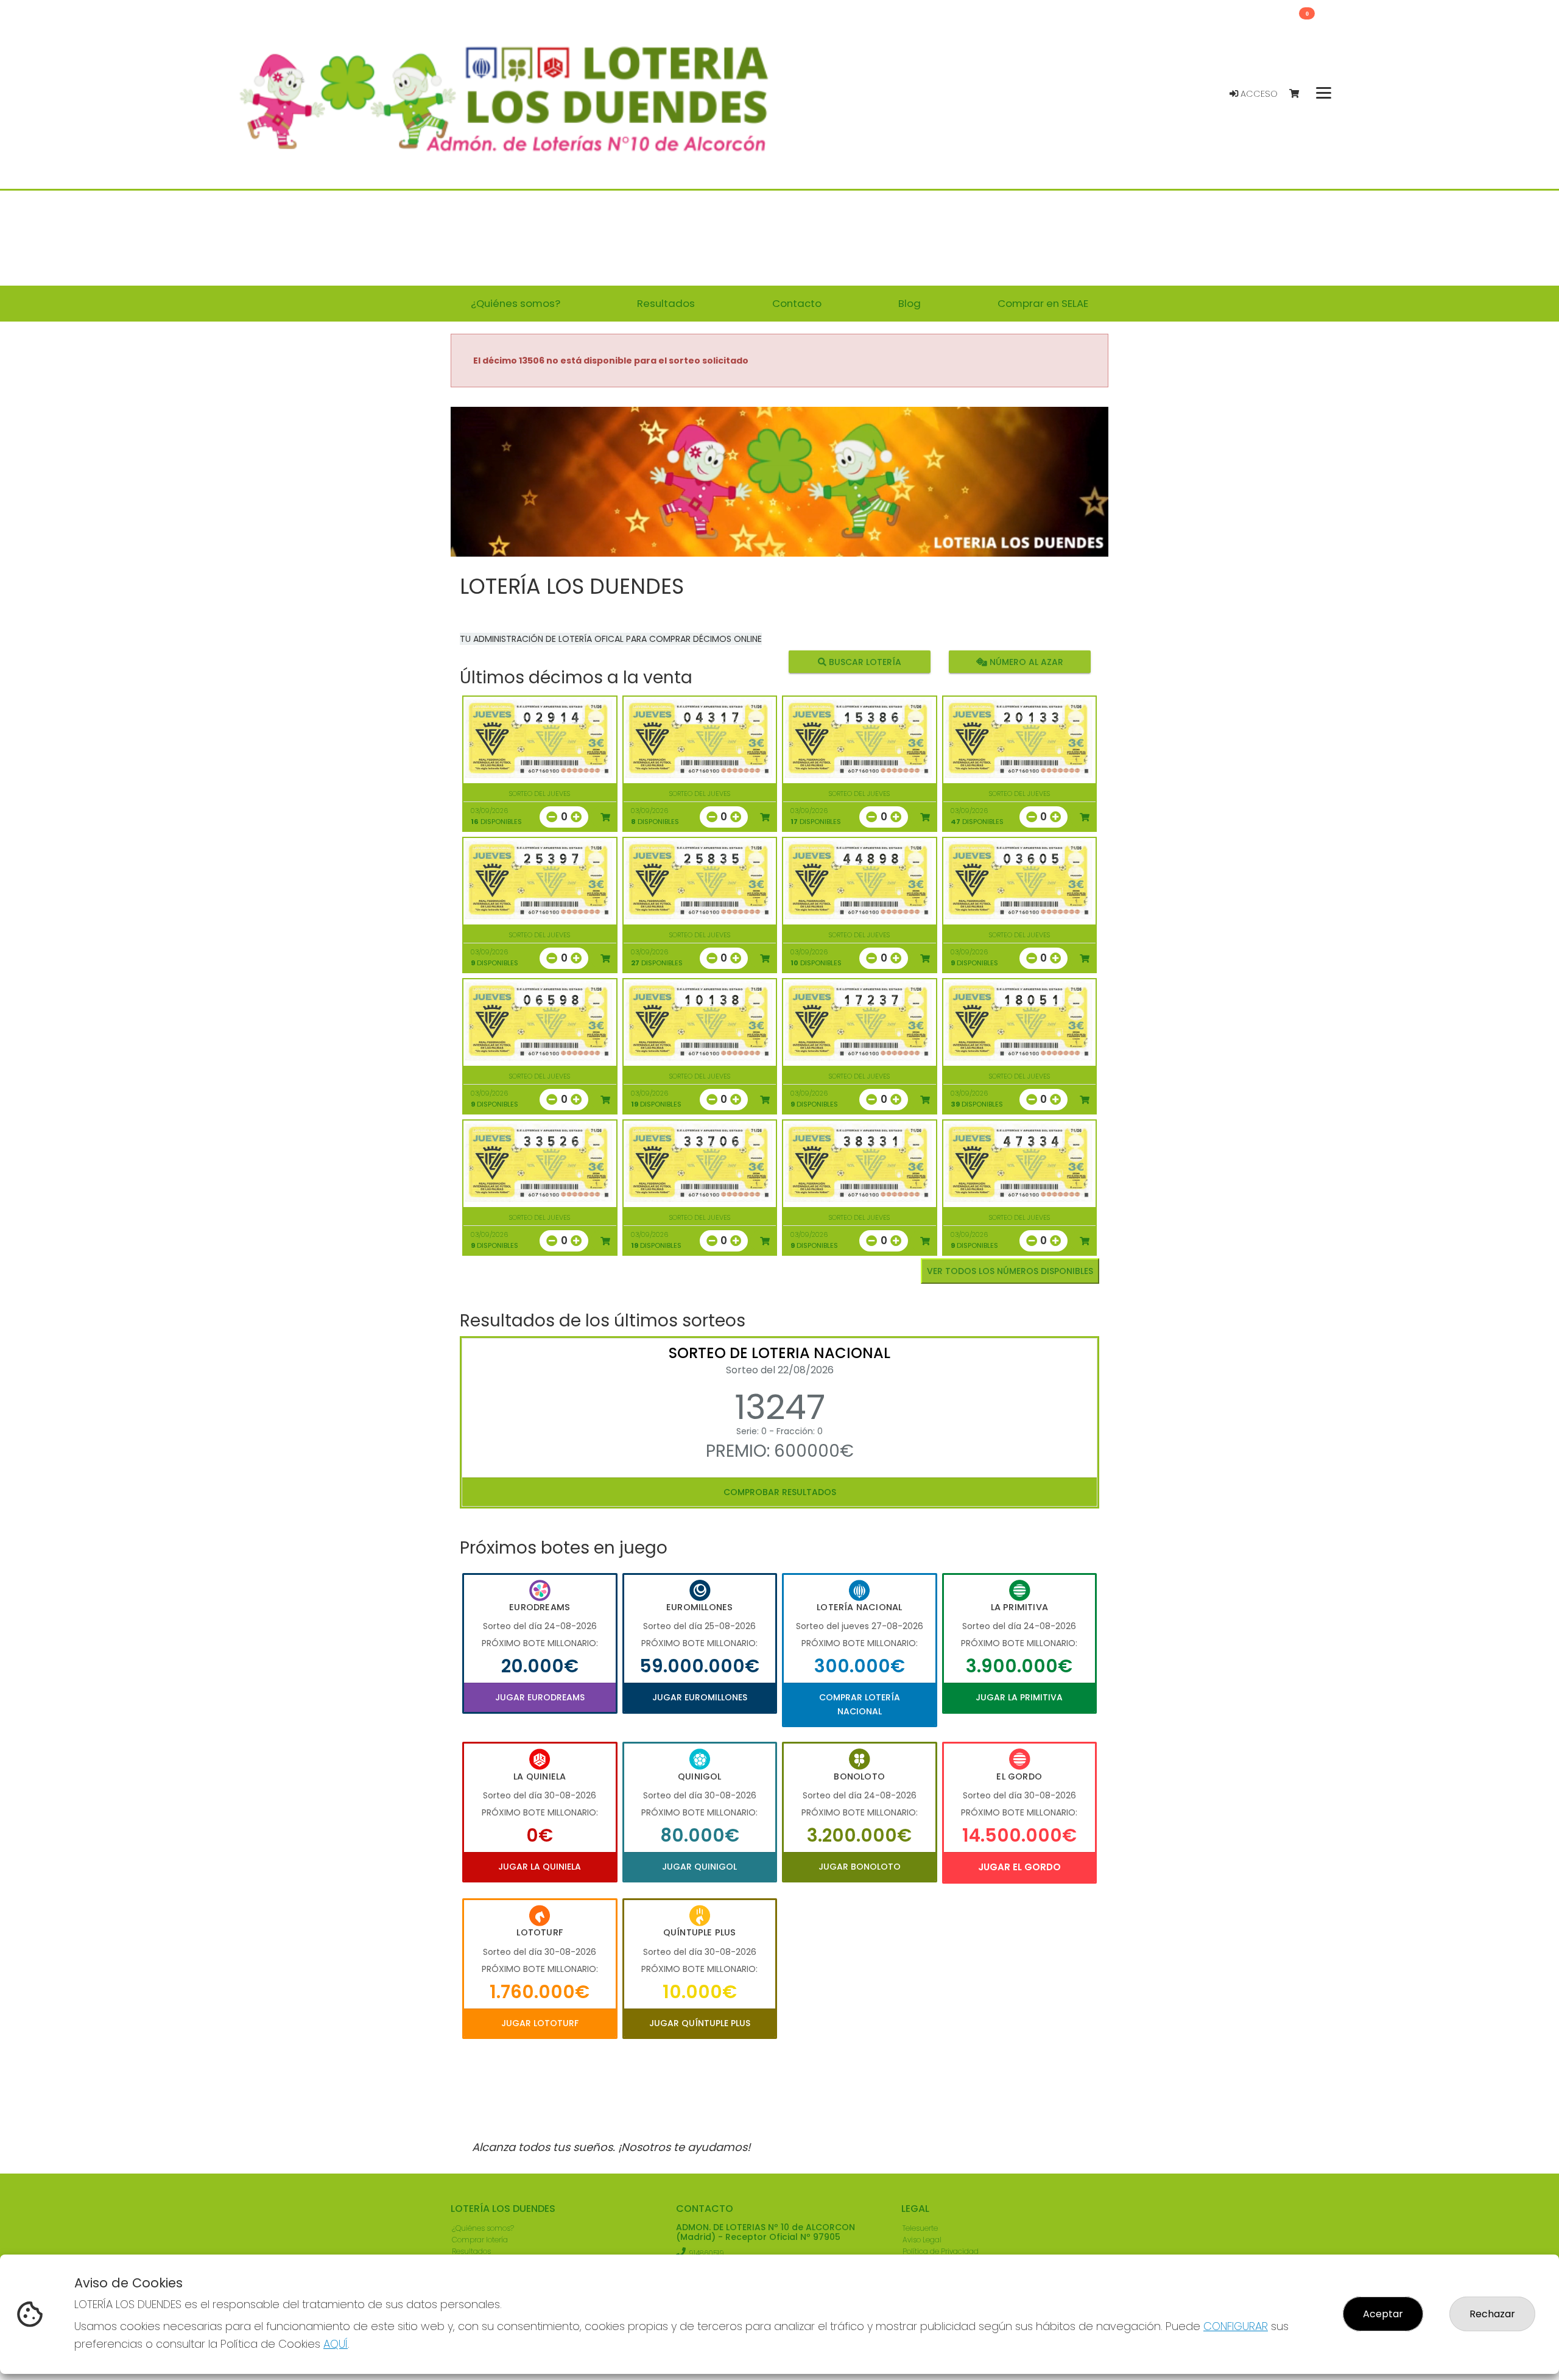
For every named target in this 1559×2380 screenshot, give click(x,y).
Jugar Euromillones (700, 1697)
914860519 (706, 2253)
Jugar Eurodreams (540, 1697)
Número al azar (1025, 662)
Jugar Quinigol (699, 1867)
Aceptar (1383, 2314)
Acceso (1258, 94)
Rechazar (1492, 2314)
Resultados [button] (666, 303)
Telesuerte (920, 2228)
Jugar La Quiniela (540, 1867)
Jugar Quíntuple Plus (700, 2023)
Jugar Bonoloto (860, 1867)
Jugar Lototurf (540, 2023)
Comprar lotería (480, 2240)
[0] (1300, 94)
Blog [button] (910, 303)
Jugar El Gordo (1019, 1867)
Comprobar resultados (780, 1492)
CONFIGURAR (1236, 2326)
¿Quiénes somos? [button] (516, 303)
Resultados (471, 2251)
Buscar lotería (864, 662)
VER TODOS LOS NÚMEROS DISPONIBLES (1010, 1271)
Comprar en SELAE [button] (1043, 303)
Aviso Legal (922, 2240)
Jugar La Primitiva (1019, 1697)
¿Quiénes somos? (483, 2228)
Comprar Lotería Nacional (860, 1704)
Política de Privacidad (941, 2251)
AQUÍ (336, 2344)
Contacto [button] (797, 303)
